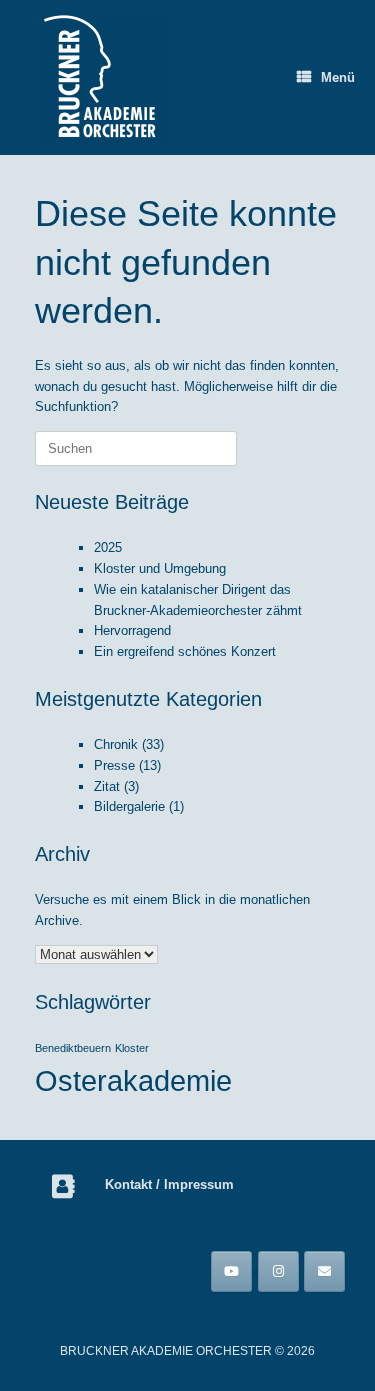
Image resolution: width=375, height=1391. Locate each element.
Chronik (116, 744)
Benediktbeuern (73, 1048)
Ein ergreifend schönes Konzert (185, 651)
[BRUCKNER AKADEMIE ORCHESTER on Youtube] (231, 1271)
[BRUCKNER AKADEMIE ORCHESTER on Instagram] (278, 1271)
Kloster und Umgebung (160, 568)
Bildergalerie (129, 806)
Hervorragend (132, 630)
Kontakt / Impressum (171, 1184)
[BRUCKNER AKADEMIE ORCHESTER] (102, 77)
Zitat (107, 786)
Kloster (132, 1048)
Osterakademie (133, 1080)
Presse (114, 765)
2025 (108, 547)
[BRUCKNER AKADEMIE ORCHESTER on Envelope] (324, 1271)
